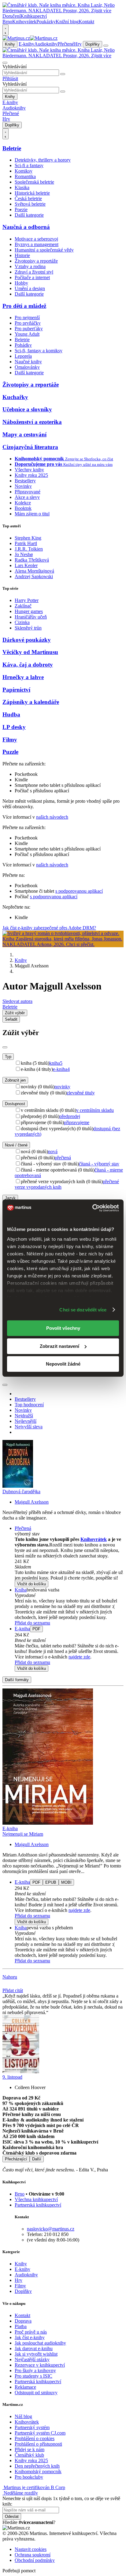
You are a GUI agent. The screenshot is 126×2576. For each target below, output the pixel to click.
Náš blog (23, 2416)
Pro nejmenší (27, 318)
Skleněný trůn (28, 628)
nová (53, 1152)
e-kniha (61, 1069)
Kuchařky (15, 397)
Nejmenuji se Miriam (23, 1834)
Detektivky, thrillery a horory (43, 160)
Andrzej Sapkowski (34, 576)
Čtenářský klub (29, 2455)
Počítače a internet (32, 277)
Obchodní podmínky (35, 2560)
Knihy (10, 44)
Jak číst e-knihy (30, 2337)
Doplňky (93, 44)
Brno (20, 2194)
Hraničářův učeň (31, 617)
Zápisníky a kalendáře (31, 702)
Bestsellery (25, 481)
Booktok (23, 508)
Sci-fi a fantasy (29, 165)
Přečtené (66, 44)
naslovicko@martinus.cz (51, 2229)
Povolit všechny (63, 1328)
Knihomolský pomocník (38, 2471)
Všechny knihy (29, 470)
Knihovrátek (24, 22)
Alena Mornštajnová (34, 571)
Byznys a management (37, 244)
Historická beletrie (32, 193)
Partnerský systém (32, 2427)
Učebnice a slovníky (27, 409)
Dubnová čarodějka (21, 1492)
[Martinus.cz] (30, 38)
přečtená (63, 1158)
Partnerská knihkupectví (38, 2205)
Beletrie (12, 148)
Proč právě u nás (31, 2332)
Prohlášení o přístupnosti (38, 2444)
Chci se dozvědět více (83, 1310)
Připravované (28, 492)
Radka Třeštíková (32, 560)
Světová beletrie (30, 204)
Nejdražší (24, 1416)
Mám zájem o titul (32, 514)
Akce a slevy (27, 497)
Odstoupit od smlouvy (36, 2393)
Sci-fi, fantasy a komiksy (39, 351)
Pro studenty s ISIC (33, 2376)
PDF (36, 1629)
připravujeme (77, 1122)
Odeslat (12, 2516)
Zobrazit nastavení (59, 1346)
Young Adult (27, 334)
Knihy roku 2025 (31, 475)
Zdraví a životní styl (34, 272)
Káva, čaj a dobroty (28, 665)
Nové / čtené (16, 1145)
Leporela (23, 356)
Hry (78, 44)
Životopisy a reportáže (36, 261)
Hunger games (29, 611)
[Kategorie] (106, 46)
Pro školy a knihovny (35, 2370)
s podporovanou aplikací (79, 891)
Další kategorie (29, 215)
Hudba (11, 714)
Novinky (23, 486)
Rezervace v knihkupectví (40, 2365)
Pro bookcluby (29, 2477)
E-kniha (22, 1629)
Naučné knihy (28, 362)
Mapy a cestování (24, 434)
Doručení (11, 16)
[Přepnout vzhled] (6, 30)
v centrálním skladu (95, 1110)
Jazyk (10, 1198)
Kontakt (86, 22)
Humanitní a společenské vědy (44, 250)
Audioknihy (46, 44)
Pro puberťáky (29, 329)
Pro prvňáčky (28, 323)
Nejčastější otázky (32, 2359)
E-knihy (26, 44)
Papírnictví (16, 690)
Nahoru (10, 1977)
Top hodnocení (29, 1405)
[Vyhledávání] (5, 63)
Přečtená (23, 1528)
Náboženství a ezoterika (32, 422)
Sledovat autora (17, 1001)
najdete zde (79, 1657)
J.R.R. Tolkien (29, 549)
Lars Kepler (26, 565)
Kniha (21, 1590)
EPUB (51, 1882)
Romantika (25, 176)
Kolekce (23, 503)
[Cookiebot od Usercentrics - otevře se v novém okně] (92, 1208)
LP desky (14, 727)
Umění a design (30, 288)
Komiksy (24, 171)
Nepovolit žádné (63, 1364)
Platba (21, 2326)
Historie (22, 255)
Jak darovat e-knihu (34, 2348)
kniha (56, 1063)
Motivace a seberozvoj (36, 239)
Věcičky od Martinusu (30, 652)
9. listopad (12, 2077)
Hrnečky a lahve (23, 677)
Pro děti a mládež (24, 306)
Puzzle (10, 752)
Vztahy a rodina (30, 266)
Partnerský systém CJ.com (40, 2433)
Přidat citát (13, 1990)
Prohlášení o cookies (35, 2438)
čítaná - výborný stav (99, 1164)
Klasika (22, 187)
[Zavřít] (5, 1047)
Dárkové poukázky (27, 640)
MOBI (66, 1882)
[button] (69, 1567)
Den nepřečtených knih (37, 2466)
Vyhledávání (15, 67)
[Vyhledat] (63, 74)
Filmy (10, 740)
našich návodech (52, 817)
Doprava (23, 2321)
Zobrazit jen (15, 1080)
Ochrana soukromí (33, 2555)
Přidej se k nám (30, 2449)
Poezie (21, 209)
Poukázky (46, 22)
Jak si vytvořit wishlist (36, 2354)
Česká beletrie (28, 198)
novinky (62, 1087)
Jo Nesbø (24, 554)
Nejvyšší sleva (29, 1427)
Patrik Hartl (26, 543)
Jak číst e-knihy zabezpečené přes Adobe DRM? (49, 928)
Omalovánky (27, 367)
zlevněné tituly (81, 1093)
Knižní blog (67, 22)
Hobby (21, 283)
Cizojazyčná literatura (30, 447)
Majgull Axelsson (32, 1502)
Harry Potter (27, 600)
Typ (8, 1057)
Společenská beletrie (34, 182)
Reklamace (25, 2387)
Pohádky (23, 345)
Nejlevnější (26, 1421)
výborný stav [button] (27, 1534)
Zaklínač (23, 606)
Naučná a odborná (26, 227)
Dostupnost (15, 1104)
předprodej (70, 1116)
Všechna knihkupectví (36, 2199)
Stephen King (28, 538)
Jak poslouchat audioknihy (40, 2343)
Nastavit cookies (31, 2549)
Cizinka (22, 622)
